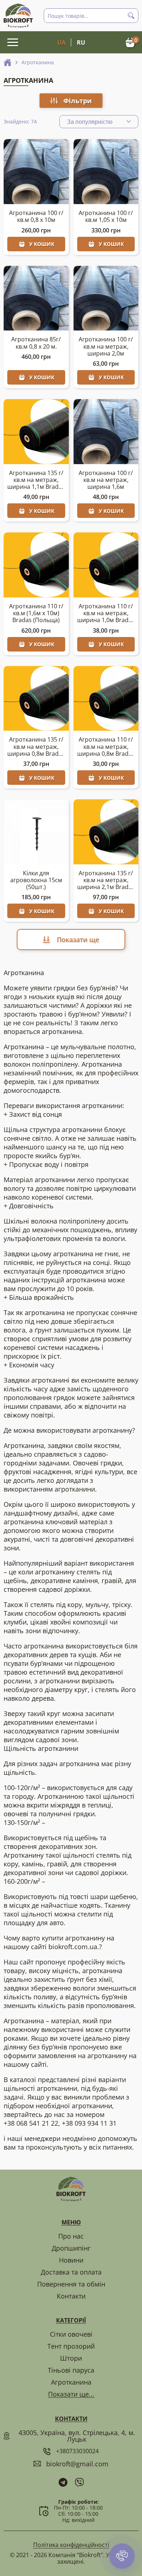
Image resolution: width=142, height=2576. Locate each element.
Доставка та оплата (71, 2272)
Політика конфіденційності (71, 2545)
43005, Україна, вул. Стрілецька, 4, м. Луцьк (77, 2436)
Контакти (71, 2296)
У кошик (111, 377)
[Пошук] (131, 16)
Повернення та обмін (71, 2284)
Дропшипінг (71, 2248)
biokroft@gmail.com (77, 2464)
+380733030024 (77, 2451)
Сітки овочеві (71, 2334)
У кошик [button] (42, 244)
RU (81, 42)
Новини (71, 2260)
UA (61, 42)
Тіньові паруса (71, 2370)
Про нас (71, 2236)
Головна (8, 62)
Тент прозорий (71, 2346)
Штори (71, 2358)
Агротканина (71, 2382)
